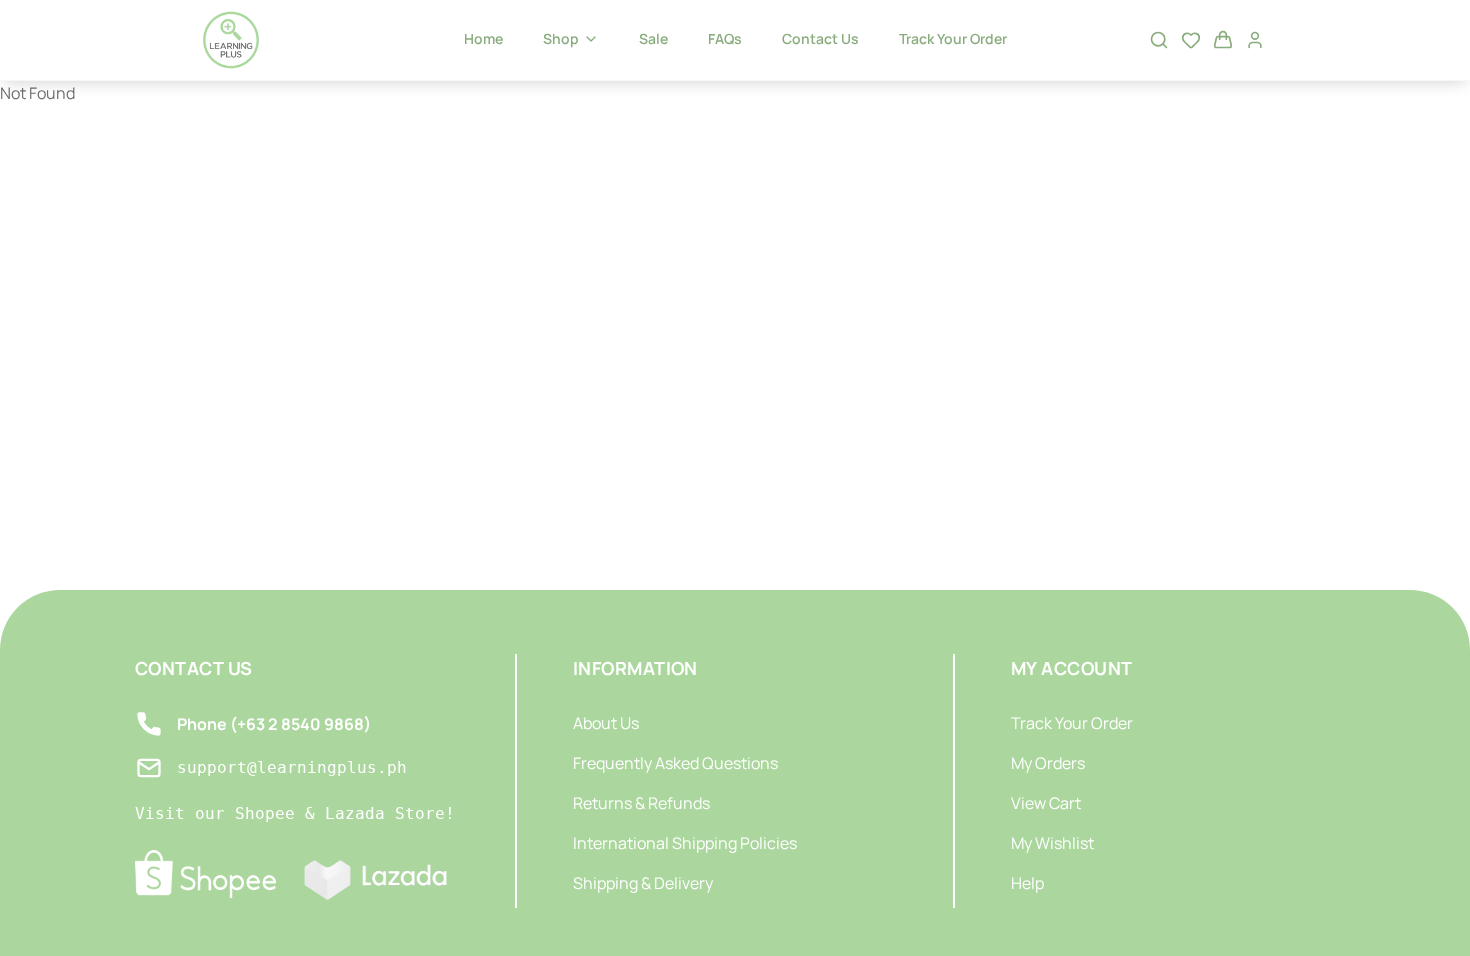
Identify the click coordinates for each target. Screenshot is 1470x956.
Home (483, 38)
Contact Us (820, 38)
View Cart (1046, 803)
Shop (561, 38)
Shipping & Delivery (643, 883)
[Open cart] (1223, 40)
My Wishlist (1052, 843)
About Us (606, 723)
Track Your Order (953, 38)
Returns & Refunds (641, 803)
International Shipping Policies (685, 843)
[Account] (1255, 40)
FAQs (725, 38)
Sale (653, 38)
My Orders (1048, 763)
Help (1027, 883)
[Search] (1159, 40)
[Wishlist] (1191, 40)
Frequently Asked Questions (675, 763)
